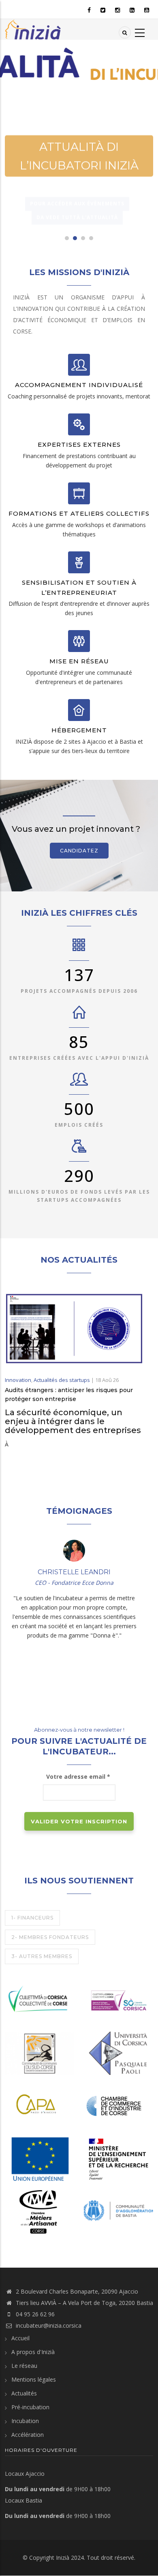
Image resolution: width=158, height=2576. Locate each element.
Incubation (25, 2421)
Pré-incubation (30, 2407)
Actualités (24, 2393)
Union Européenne (37, 2165)
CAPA (21, 2102)
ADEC (100, 2007)
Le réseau (24, 2366)
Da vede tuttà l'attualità (77, 199)
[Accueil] (33, 29)
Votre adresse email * (79, 1777)
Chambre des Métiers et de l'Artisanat (31, 2199)
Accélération (28, 2435)
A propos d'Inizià (33, 2352)
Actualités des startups (62, 1380)
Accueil (20, 2338)
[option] (79, 141)
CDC (19, 1987)
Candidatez (79, 851)
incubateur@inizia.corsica (49, 2325)
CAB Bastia (106, 2208)
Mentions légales (34, 2379)
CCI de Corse (109, 2102)
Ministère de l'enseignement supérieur (112, 2155)
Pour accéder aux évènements (77, 185)
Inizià (63, 2558)
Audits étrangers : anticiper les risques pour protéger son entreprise (69, 1395)
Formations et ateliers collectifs (79, 513)
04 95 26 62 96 (35, 2314)
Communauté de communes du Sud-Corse (38, 2040)
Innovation (18, 1380)
